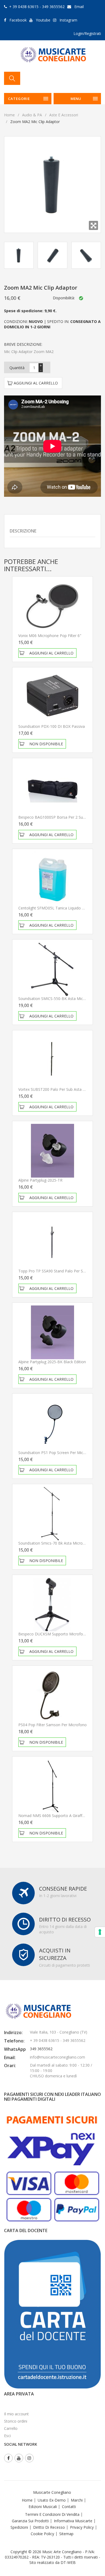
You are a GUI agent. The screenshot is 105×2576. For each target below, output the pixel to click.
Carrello (11, 2428)
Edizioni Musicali (43, 2507)
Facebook (18, 20)
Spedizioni (19, 2527)
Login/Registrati (87, 33)
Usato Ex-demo (52, 2500)
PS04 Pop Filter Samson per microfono (52, 1725)
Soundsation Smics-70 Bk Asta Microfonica (56, 1543)
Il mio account (16, 2414)
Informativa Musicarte (73, 2521)
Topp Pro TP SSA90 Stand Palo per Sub (53, 1271)
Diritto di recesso (49, 2527)
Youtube (43, 20)
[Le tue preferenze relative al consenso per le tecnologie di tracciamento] (100, 1932)
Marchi (77, 2500)
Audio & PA (32, 115)
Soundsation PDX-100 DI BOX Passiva (52, 726)
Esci (7, 2436)
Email (79, 7)
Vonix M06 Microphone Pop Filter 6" (50, 636)
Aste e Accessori (64, 115)
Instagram (68, 20)
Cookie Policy (42, 2534)
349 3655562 (41, 2049)
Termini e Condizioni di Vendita (52, 2514)
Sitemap (66, 2534)
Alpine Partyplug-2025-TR (40, 1180)
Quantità (17, 368)
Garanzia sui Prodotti (30, 2521)
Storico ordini (16, 2421)
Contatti (69, 2507)
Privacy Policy (82, 2527)
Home (9, 115)
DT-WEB (68, 2562)
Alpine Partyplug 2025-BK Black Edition (52, 1362)
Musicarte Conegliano (52, 2492)
